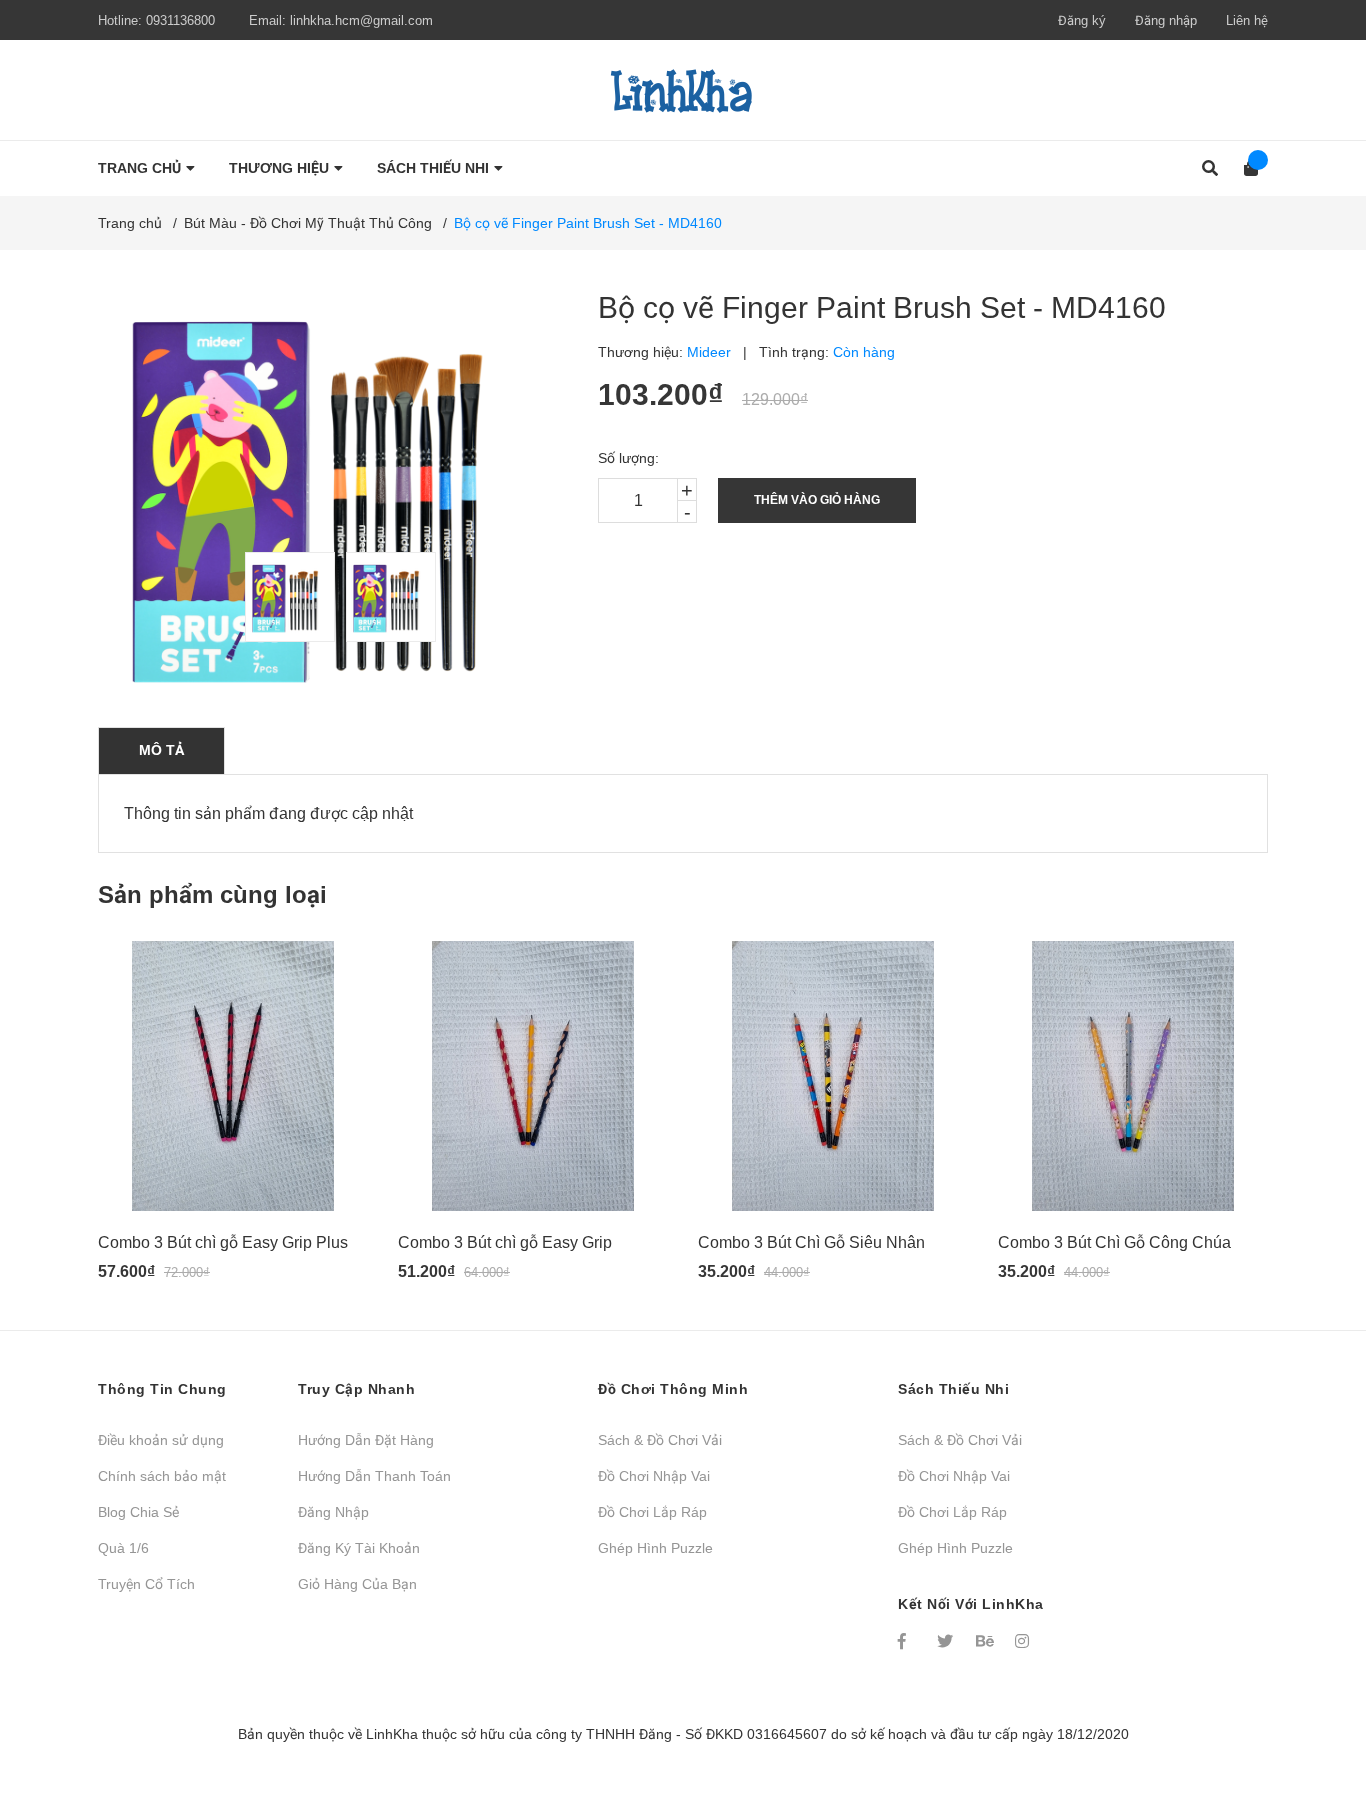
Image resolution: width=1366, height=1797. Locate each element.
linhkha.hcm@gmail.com (361, 20)
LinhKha (392, 1734)
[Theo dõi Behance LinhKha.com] (986, 1641)
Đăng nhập (1166, 20)
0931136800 (180, 20)
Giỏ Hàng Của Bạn (357, 1584)
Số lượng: (628, 458)
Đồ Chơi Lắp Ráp (652, 1512)
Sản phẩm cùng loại (212, 894)
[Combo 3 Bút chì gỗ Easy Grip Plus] (233, 1076)
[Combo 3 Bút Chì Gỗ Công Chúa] (1133, 1076)
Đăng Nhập (333, 1512)
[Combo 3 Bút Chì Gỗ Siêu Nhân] (833, 1076)
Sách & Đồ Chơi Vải (660, 1440)
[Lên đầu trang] (1311, 1699)
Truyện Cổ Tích (146, 1584)
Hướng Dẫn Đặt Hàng (366, 1440)
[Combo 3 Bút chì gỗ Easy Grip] (533, 1076)
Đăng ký (1082, 20)
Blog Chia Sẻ (138, 1512)
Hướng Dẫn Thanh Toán (374, 1476)
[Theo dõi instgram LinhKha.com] (1025, 1641)
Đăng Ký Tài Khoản (359, 1548)
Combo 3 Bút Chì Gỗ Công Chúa (1114, 1242)
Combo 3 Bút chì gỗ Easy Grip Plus (223, 1242)
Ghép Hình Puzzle (655, 1548)
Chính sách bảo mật (162, 1476)
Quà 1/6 (123, 1548)
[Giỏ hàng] (1244, 168)
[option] (285, 597)
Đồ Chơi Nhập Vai (654, 1476)
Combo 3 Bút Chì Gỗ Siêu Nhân (811, 1242)
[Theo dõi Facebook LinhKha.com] (908, 1641)
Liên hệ (1247, 20)
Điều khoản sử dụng (161, 1440)
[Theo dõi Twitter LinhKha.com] (947, 1641)
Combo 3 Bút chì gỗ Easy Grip (505, 1242)
